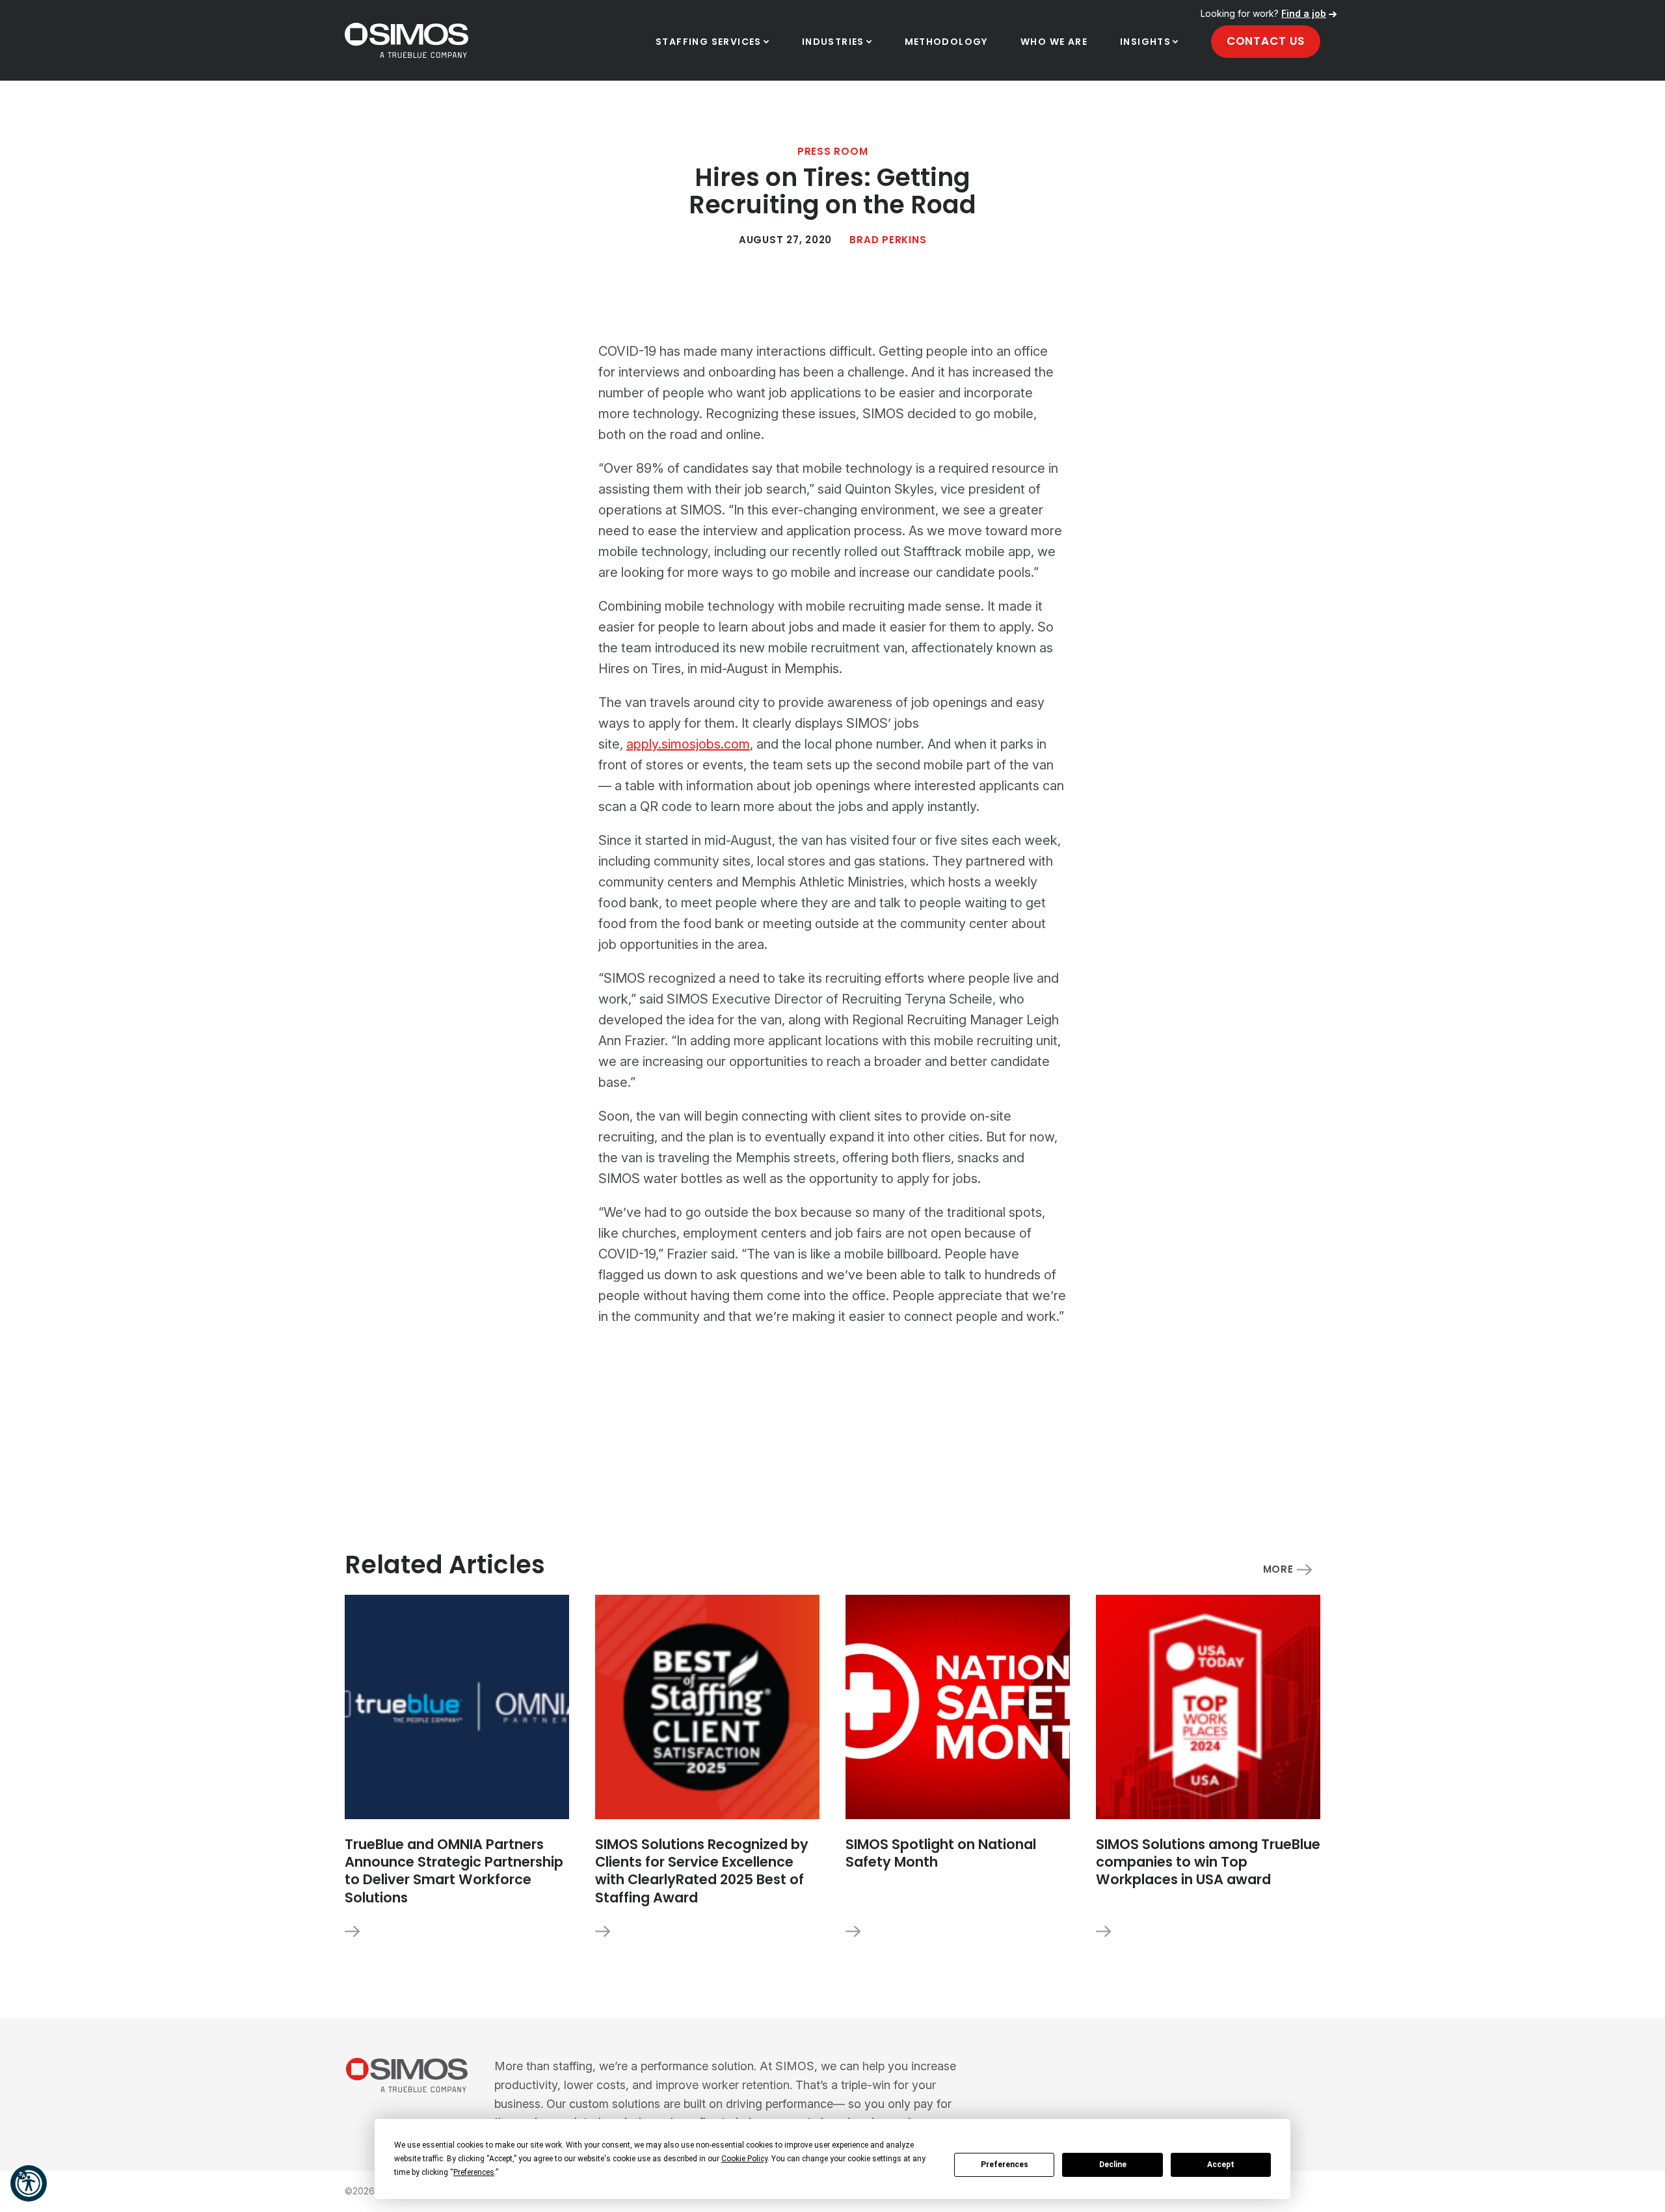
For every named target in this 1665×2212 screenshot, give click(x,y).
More (1278, 1570)
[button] (29, 2183)
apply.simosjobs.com (688, 744)
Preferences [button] (474, 2172)
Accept (1221, 2165)
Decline (1113, 2165)
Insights (1145, 42)
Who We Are (1054, 42)
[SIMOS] (406, 40)
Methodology (946, 42)
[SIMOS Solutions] (406, 2075)
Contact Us (1266, 41)
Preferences (1005, 2165)
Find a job (1304, 13)
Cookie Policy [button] (744, 2159)
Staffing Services (709, 42)
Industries (833, 42)
